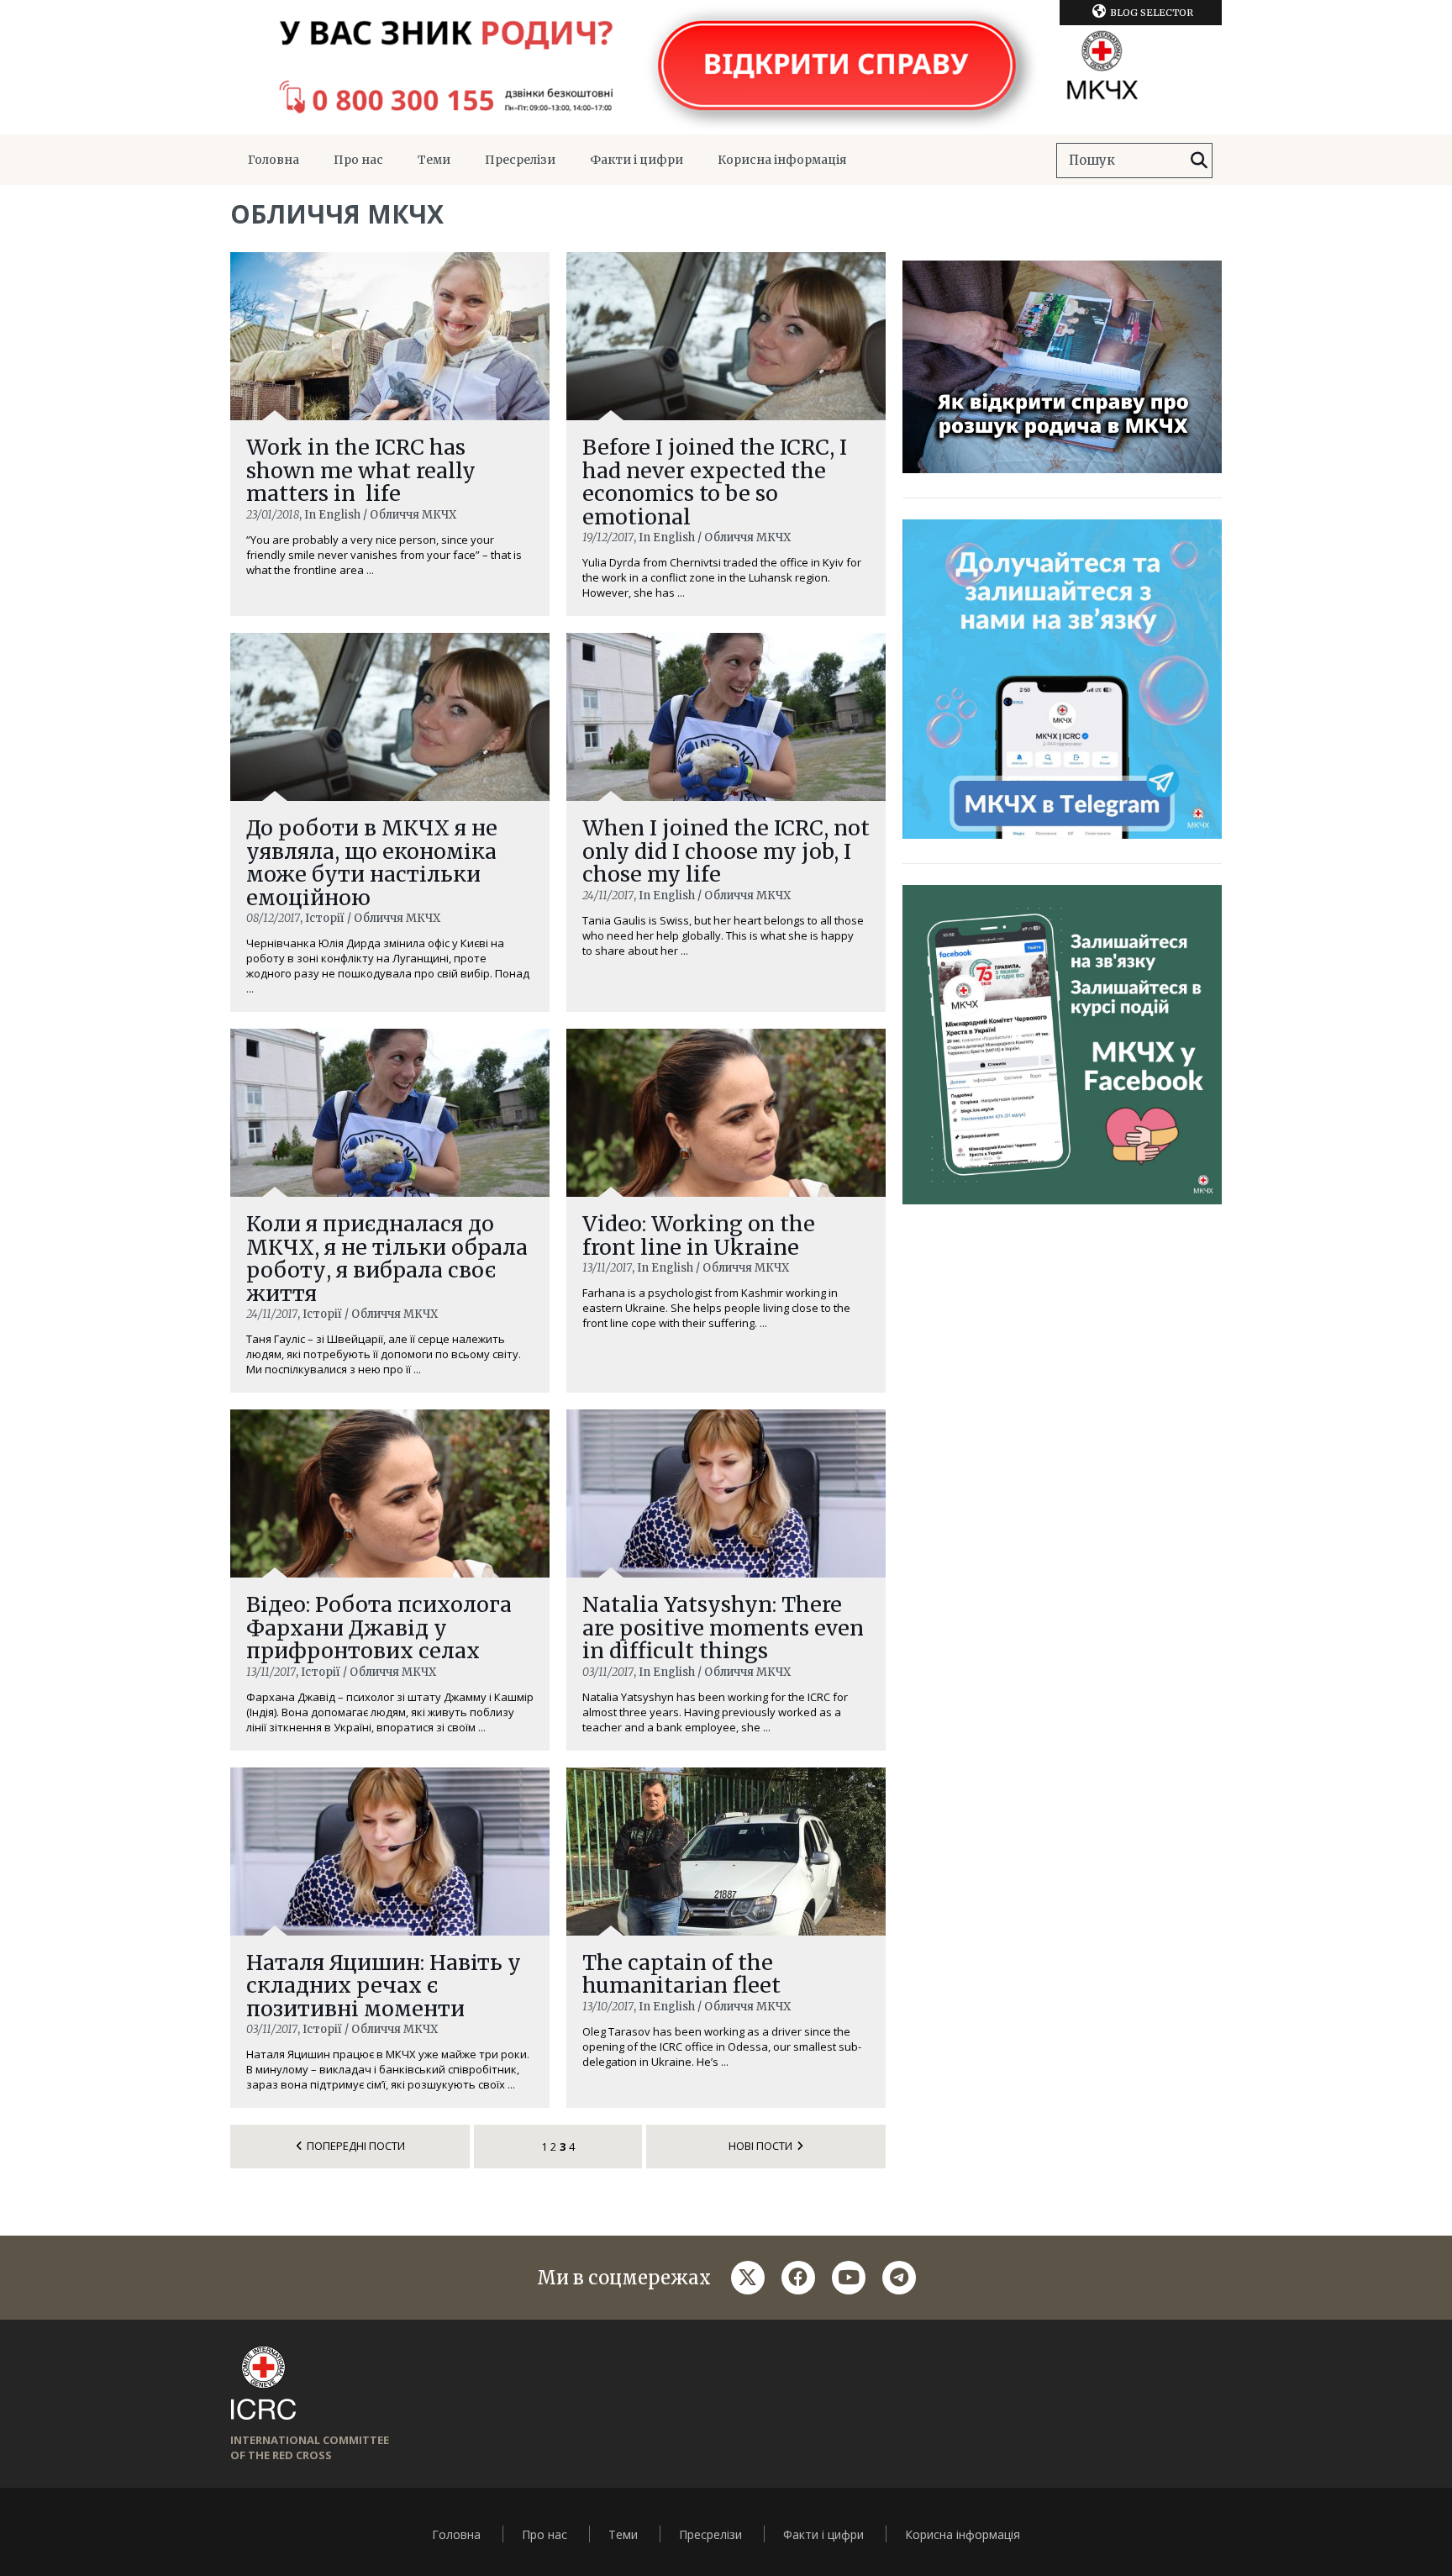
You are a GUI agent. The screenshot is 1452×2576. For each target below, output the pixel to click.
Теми (434, 160)
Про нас (358, 160)
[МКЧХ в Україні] (726, 67)
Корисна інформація (782, 160)
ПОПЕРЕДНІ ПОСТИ (356, 2146)
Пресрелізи (520, 160)
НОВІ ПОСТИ (760, 2146)
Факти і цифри (637, 160)
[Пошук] (1199, 161)
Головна (274, 160)
